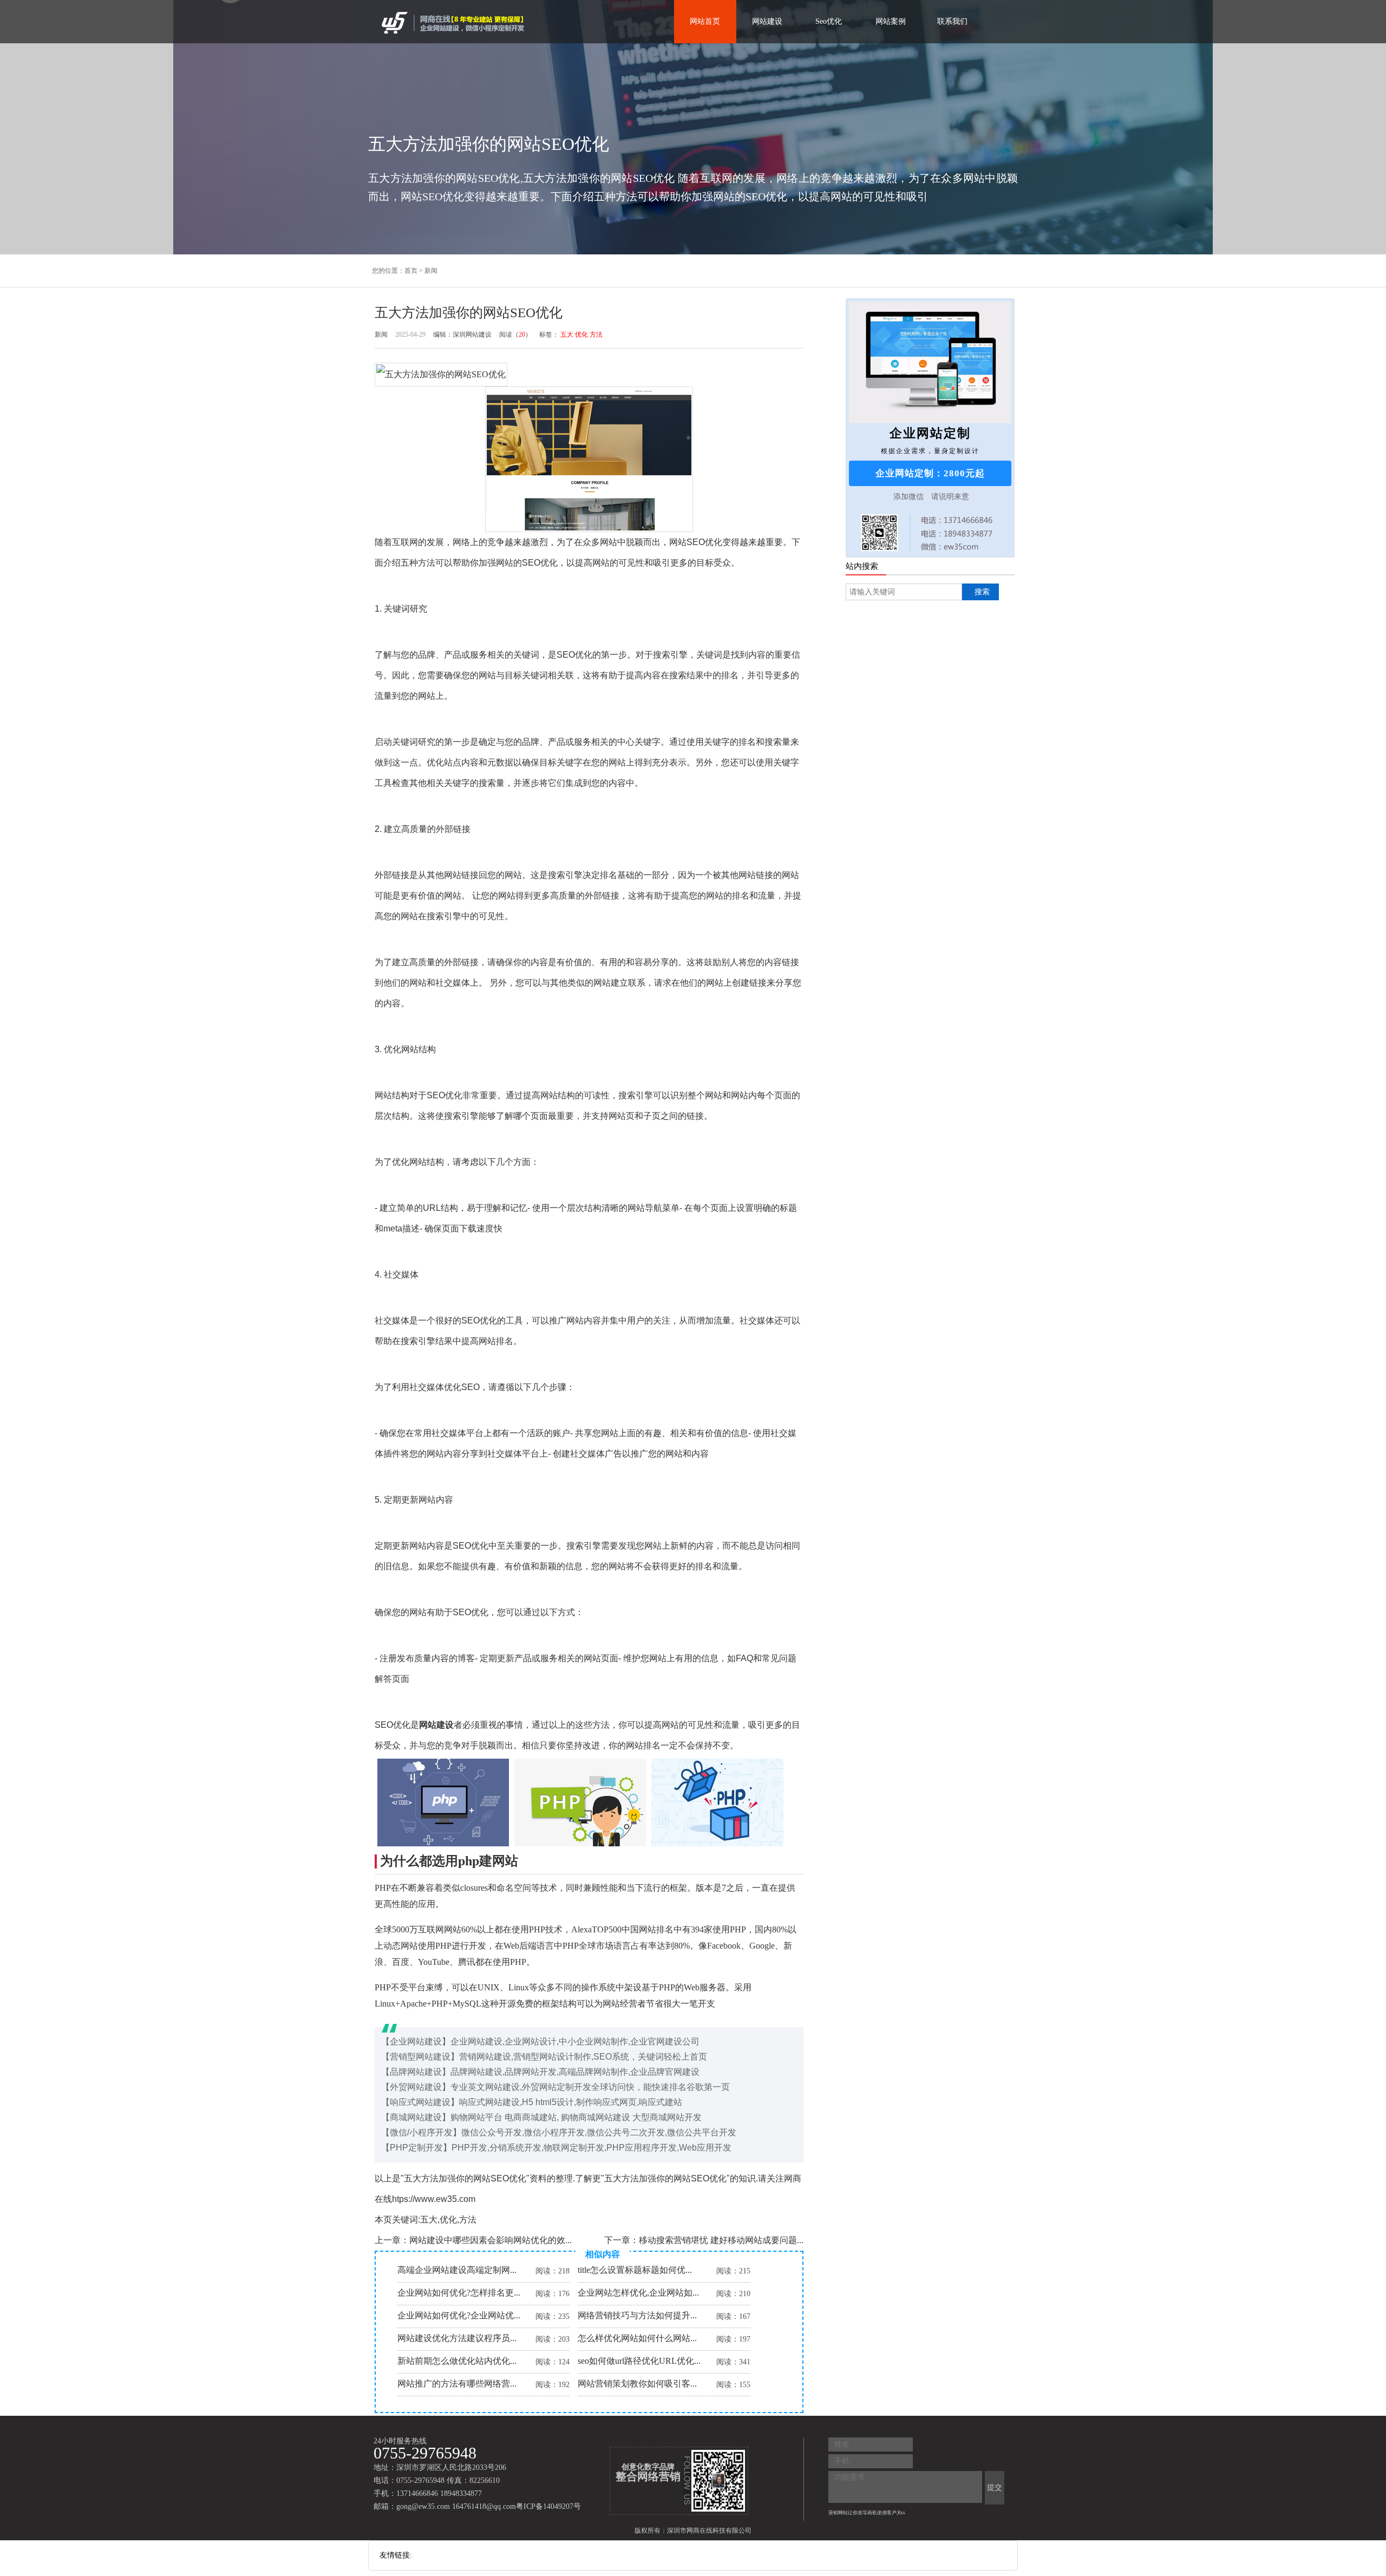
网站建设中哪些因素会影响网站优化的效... (491, 2240)
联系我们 (952, 21)
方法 (596, 335)
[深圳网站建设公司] (454, 22)
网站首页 (705, 21)
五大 (567, 335)
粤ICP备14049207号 (548, 2506)
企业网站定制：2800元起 (930, 473)
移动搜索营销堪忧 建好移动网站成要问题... (721, 2240)
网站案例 (891, 21)
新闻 (431, 271)
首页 (411, 271)
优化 (581, 335)
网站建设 (767, 21)
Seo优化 (829, 21)
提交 (995, 2487)
